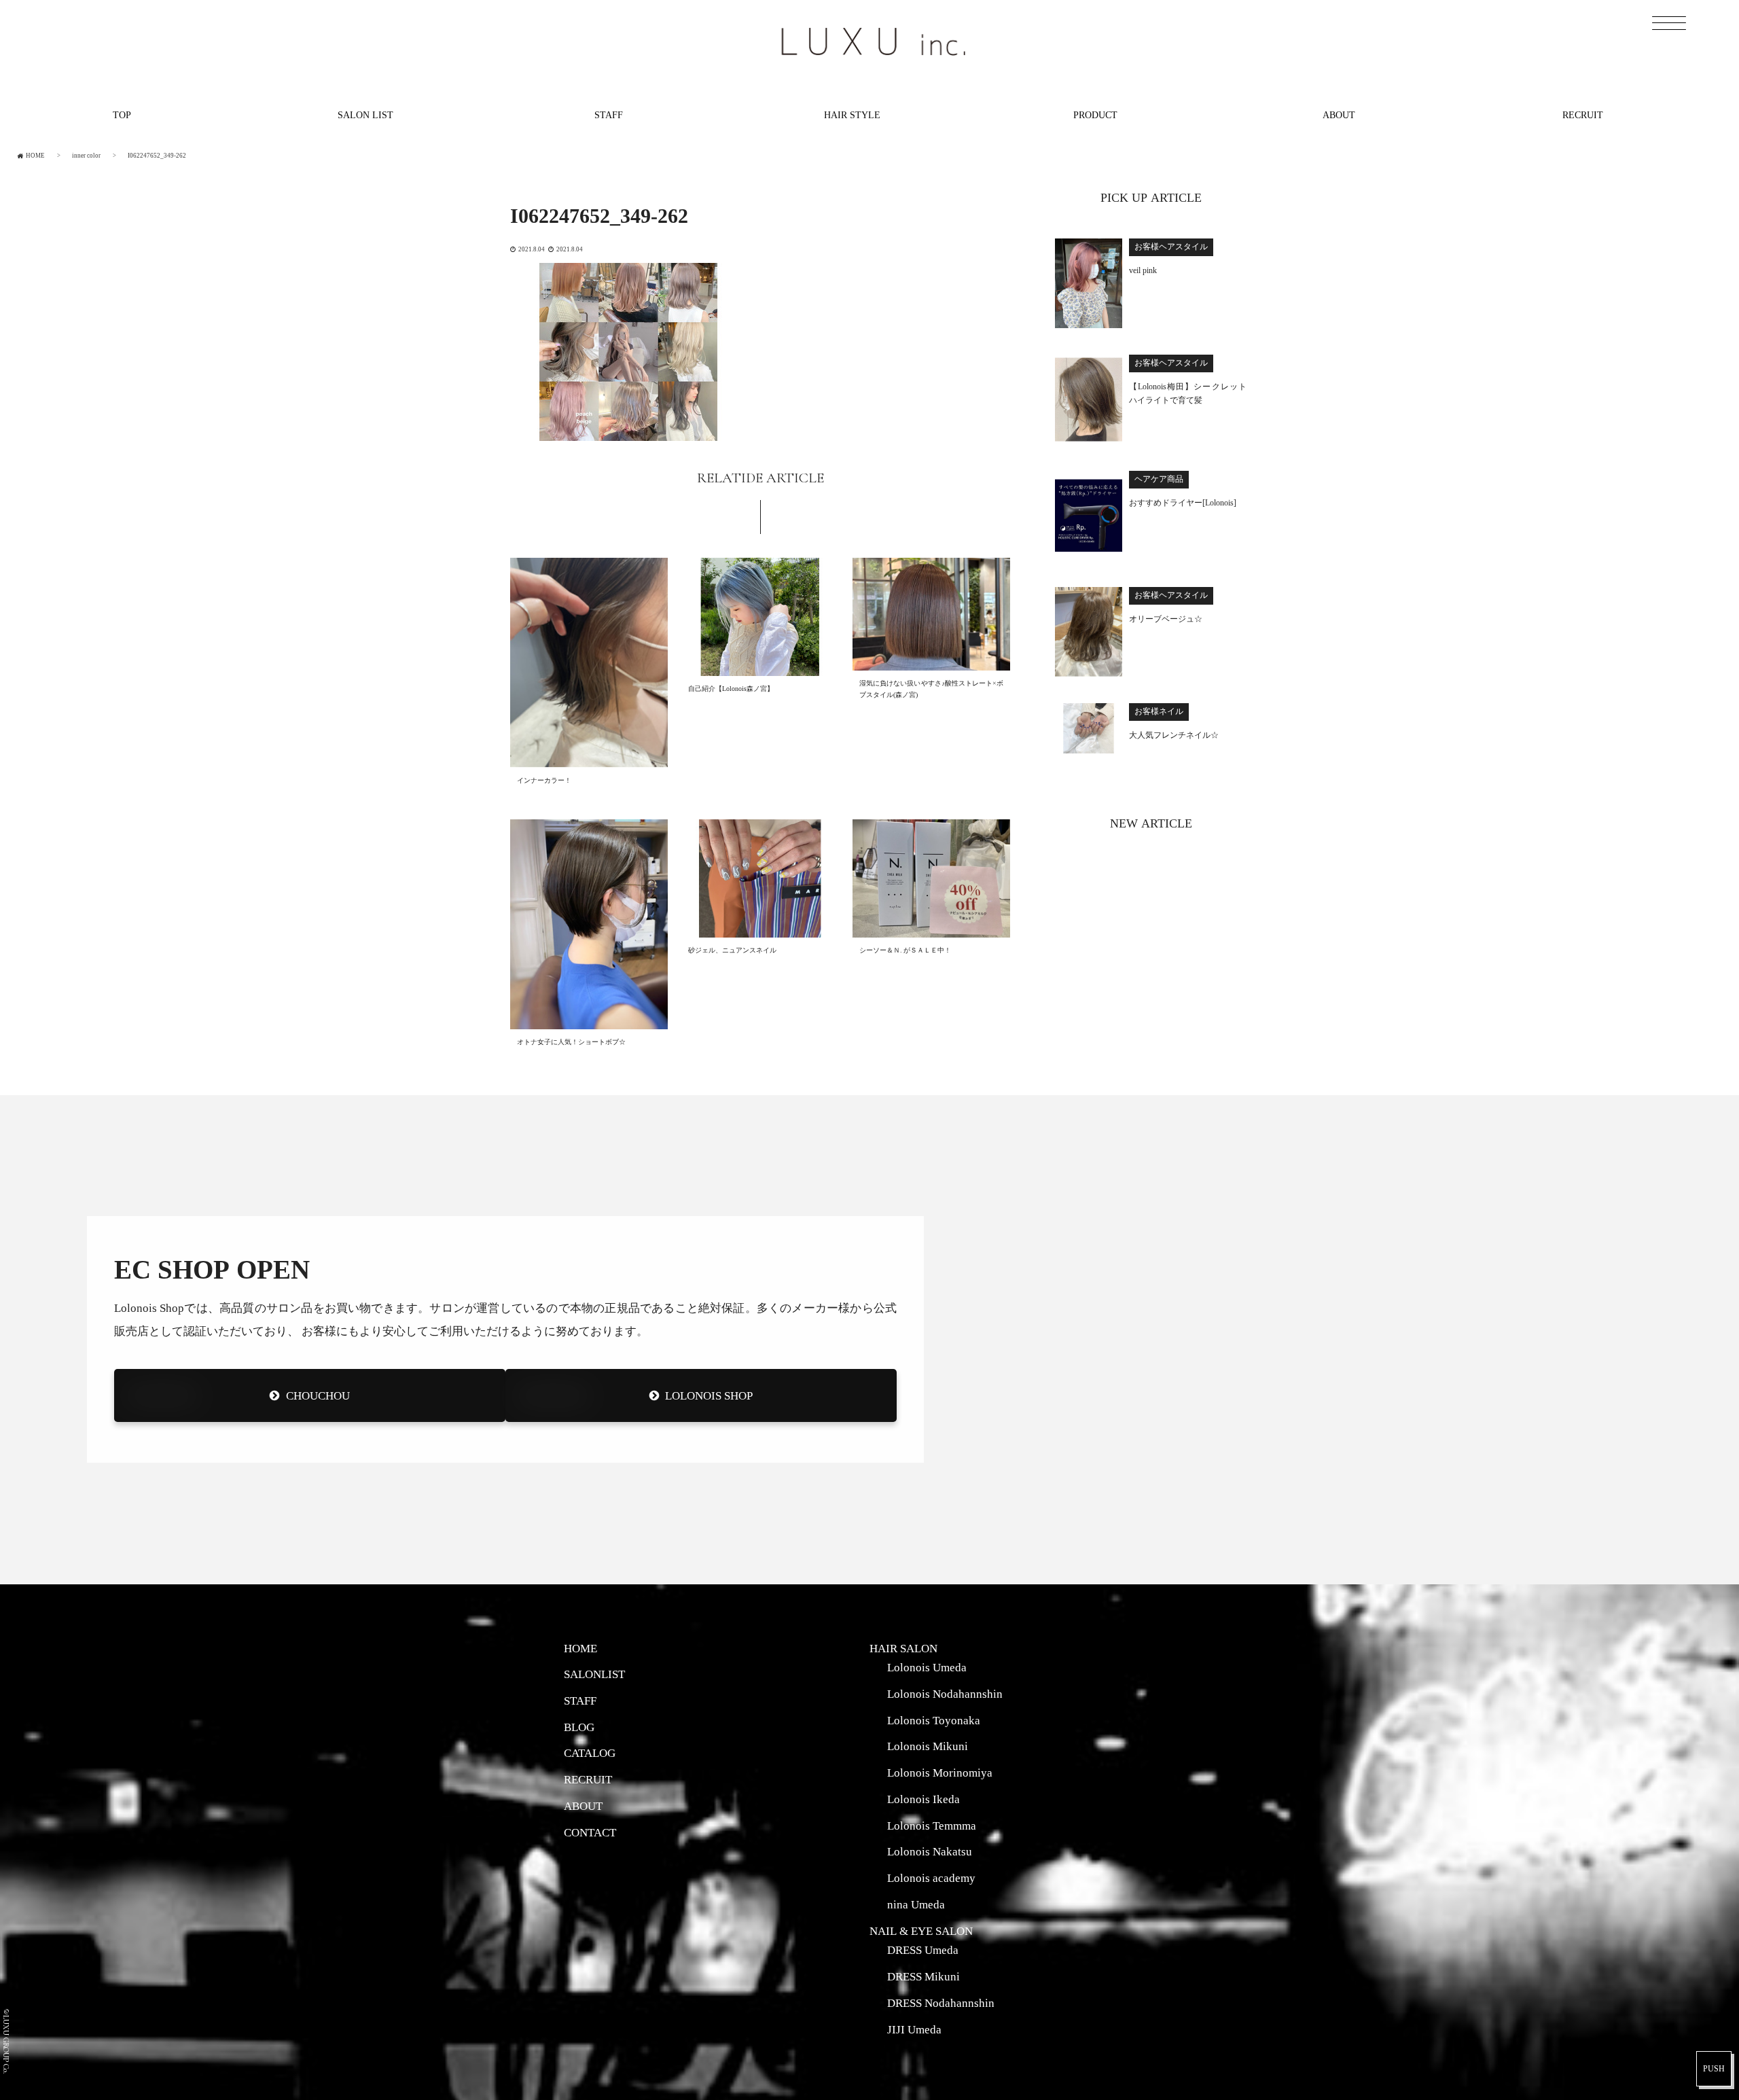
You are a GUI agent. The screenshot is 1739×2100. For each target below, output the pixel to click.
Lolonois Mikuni (928, 1746)
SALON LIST (365, 115)
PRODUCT (1095, 115)
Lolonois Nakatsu (930, 1851)
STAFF (609, 115)
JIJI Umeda (914, 2029)
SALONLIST (594, 1674)
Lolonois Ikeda (924, 1799)
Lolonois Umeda (927, 1667)
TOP (122, 115)
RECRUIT (1583, 115)
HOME (580, 1648)
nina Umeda (916, 1904)
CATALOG (590, 1753)
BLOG (579, 1727)
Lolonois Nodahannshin (945, 1694)
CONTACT (590, 1832)
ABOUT (1339, 115)
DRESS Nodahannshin (941, 2003)
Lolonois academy (931, 1878)
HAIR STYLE (852, 115)
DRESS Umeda (923, 1950)
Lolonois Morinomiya (940, 1773)
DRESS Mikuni (924, 1976)
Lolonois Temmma (932, 1826)
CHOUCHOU (318, 1395)
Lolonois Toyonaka (934, 1720)
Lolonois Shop (709, 1395)
